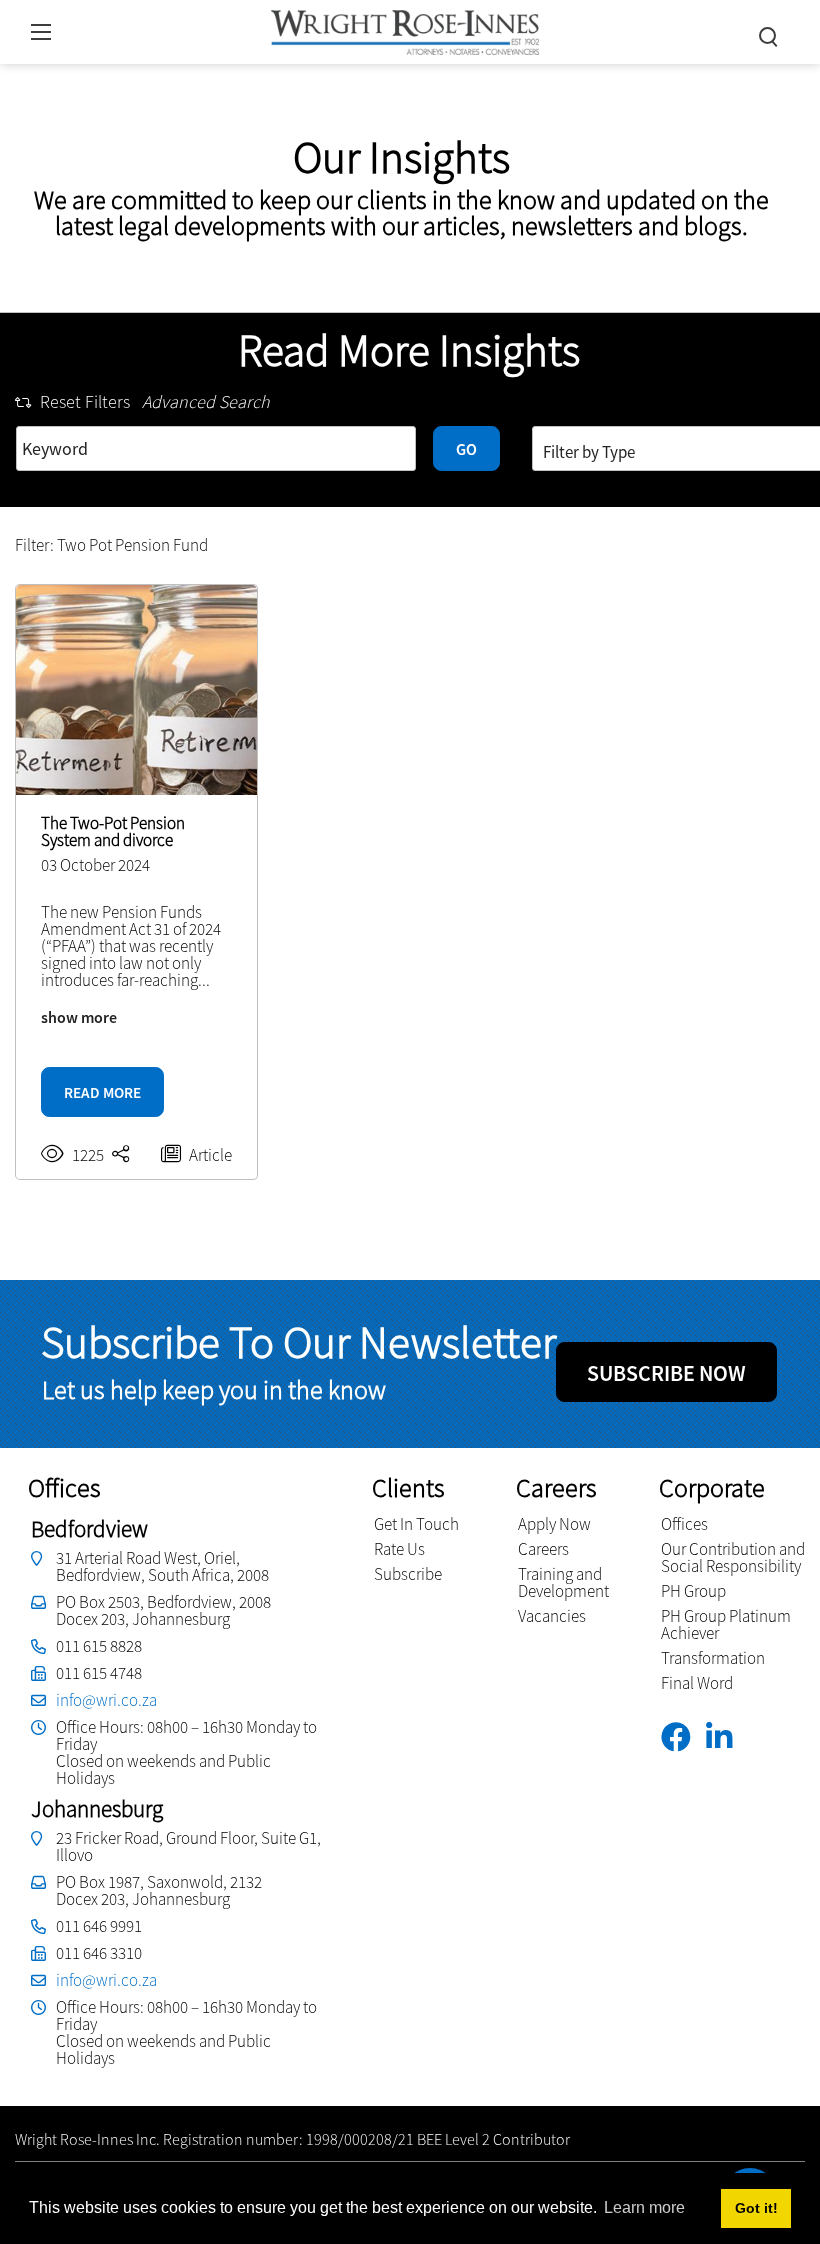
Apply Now (554, 1524)
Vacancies (552, 1616)
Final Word (697, 1683)
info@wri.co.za (106, 1700)
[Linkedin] (726, 1737)
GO (466, 449)
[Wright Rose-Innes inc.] (405, 29)
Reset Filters (85, 401)
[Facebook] (683, 1737)
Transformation (713, 1658)
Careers (543, 1549)
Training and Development (563, 1582)
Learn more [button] (644, 2207)
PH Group (693, 1591)
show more (79, 1017)
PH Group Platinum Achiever (726, 1624)
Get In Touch (416, 1524)
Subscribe (408, 1574)
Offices (684, 1524)
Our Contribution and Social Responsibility (733, 1557)
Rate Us (399, 1549)
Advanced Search (206, 401)
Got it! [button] (756, 2208)
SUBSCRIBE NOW (666, 1373)
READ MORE (102, 1092)
